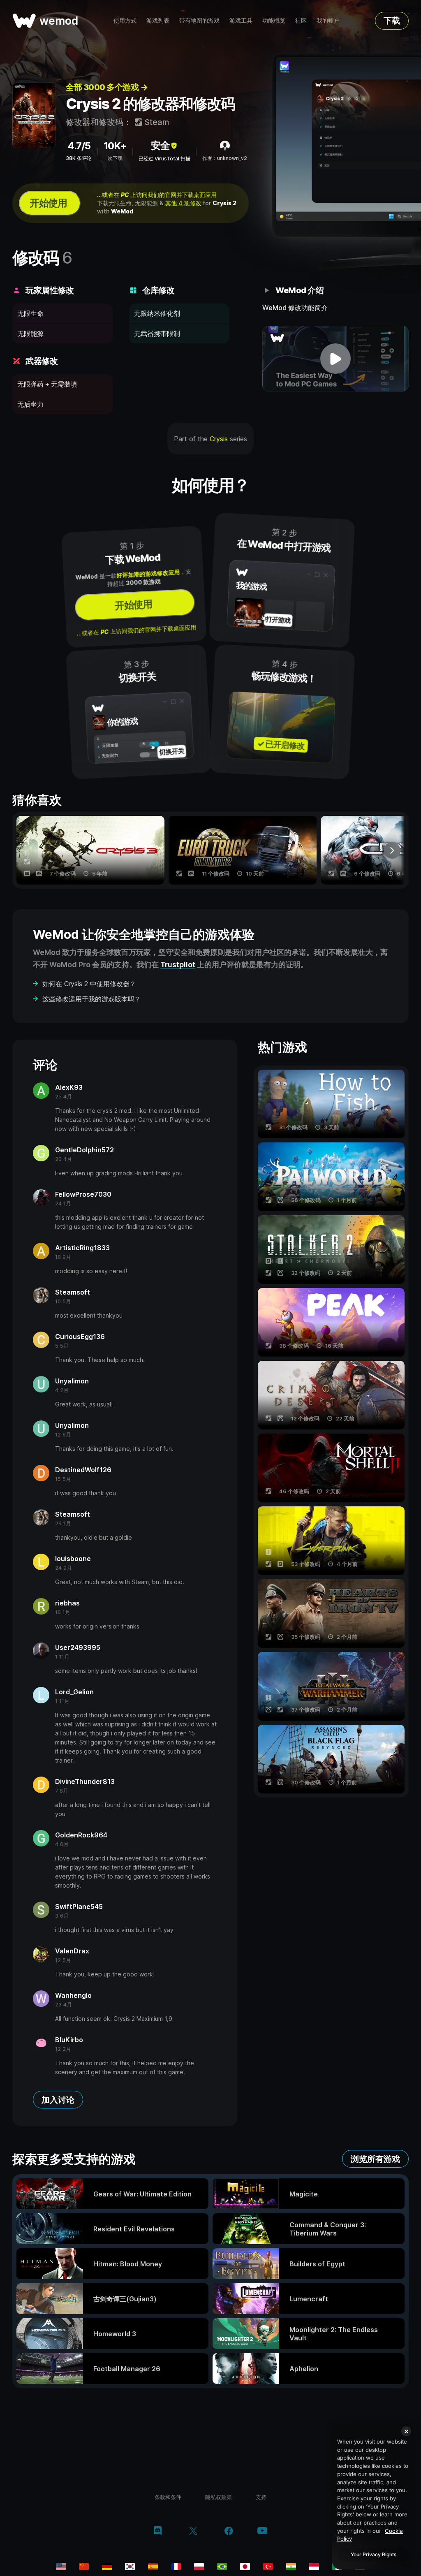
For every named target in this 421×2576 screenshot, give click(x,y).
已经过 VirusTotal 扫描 (164, 159)
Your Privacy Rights (374, 2554)
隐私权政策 (219, 2497)
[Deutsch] (107, 2567)
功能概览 (274, 20)
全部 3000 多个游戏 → (107, 87)
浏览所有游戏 (375, 2159)
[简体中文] (84, 2567)
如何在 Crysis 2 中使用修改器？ (89, 984)
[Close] (406, 2431)
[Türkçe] (268, 2567)
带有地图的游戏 (199, 20)
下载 (392, 21)
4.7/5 (79, 146)
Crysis (219, 439)
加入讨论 (58, 2100)
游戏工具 (241, 20)
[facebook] (229, 2532)
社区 (301, 20)
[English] (61, 2567)
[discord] (158, 2532)
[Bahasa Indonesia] (314, 2567)
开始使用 (48, 203)
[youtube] (262, 2531)
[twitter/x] (193, 2532)
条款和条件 (168, 2497)
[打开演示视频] (335, 359)
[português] (222, 2567)
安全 (160, 145)
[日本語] (245, 2567)
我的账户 (328, 20)
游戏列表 (158, 20)
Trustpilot (178, 965)
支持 (261, 2497)
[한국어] (130, 2567)
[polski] (199, 2567)
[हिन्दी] (291, 2567)
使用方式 (125, 20)
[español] (153, 2567)
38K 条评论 (79, 158)
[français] (176, 2567)
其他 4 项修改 (183, 203)
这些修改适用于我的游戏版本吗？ (92, 999)
